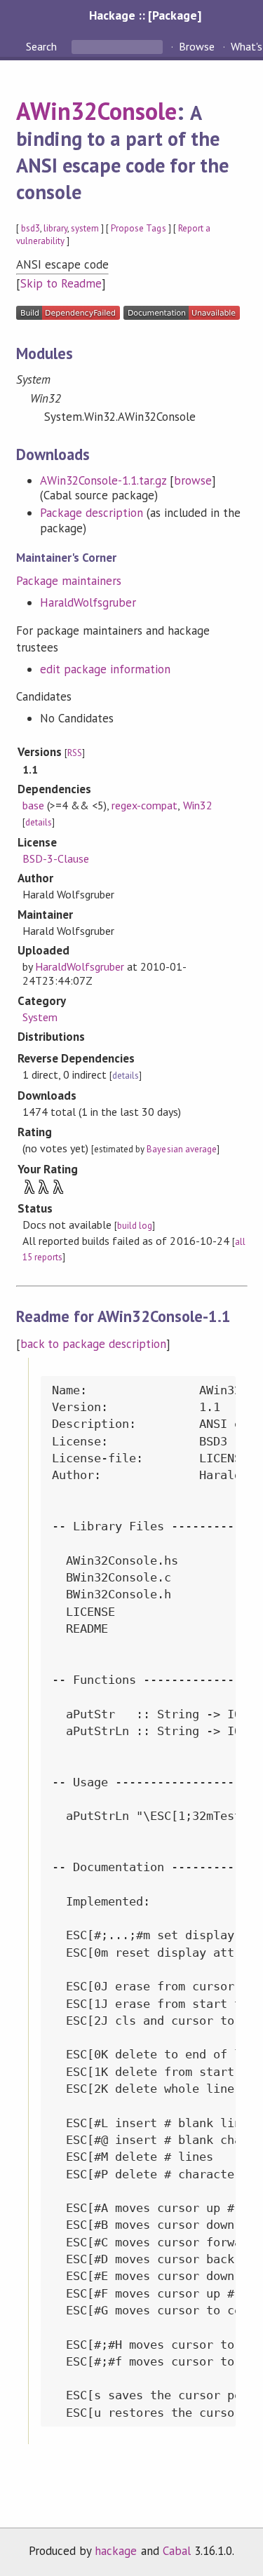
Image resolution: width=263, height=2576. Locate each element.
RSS (75, 753)
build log (135, 1226)
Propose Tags (138, 228)
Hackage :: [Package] (145, 15)
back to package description (94, 1344)
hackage (116, 2551)
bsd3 (31, 228)
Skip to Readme (61, 283)
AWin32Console (96, 111)
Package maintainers (69, 581)
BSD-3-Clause (56, 858)
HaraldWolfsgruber (88, 602)
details (39, 822)
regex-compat (144, 805)
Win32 (198, 805)
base (33, 805)
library (55, 228)
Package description (92, 513)
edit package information (106, 669)
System (40, 1017)
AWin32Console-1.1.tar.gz (103, 480)
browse (193, 480)
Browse (197, 46)
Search (43, 46)
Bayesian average (181, 1149)
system (85, 228)
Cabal (177, 2551)
